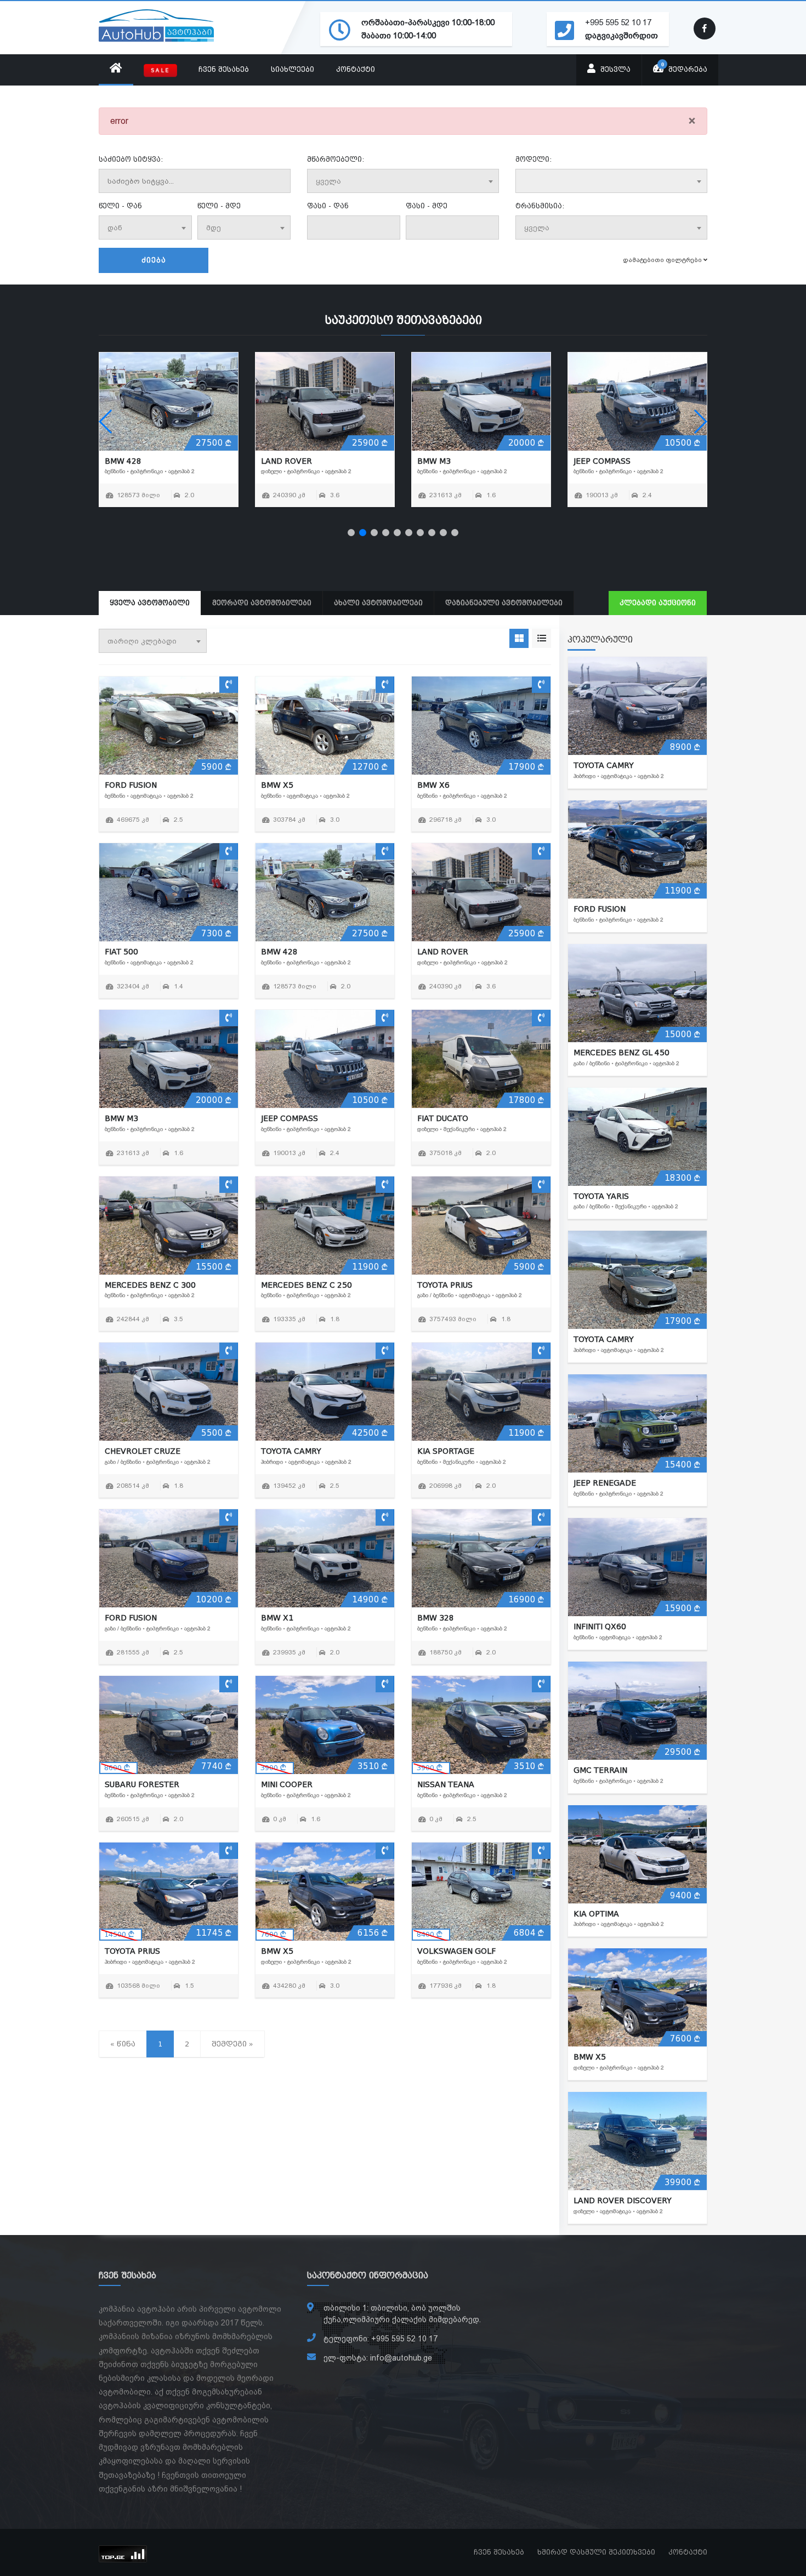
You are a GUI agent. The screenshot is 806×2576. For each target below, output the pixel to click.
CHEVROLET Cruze (143, 1451)
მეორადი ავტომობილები (262, 603)
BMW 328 (436, 1618)
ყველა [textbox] (328, 181)
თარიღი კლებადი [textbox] (142, 641)
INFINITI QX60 (600, 1627)
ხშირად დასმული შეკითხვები (596, 2552)
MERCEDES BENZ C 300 (306, 461)
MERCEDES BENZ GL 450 (621, 1053)
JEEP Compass (290, 1118)
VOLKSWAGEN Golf (456, 1951)
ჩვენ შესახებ (224, 70)
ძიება (154, 260)
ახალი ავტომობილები (378, 603)
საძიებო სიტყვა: (131, 160)
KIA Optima (596, 1914)
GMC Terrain (600, 1770)
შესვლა (614, 70)
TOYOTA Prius (601, 461)
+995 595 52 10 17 (618, 22)
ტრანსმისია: (540, 206)
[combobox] (403, 181)
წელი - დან (120, 206)
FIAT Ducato (130, 461)
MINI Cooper (287, 1784)
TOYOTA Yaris (601, 1196)
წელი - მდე (219, 206)
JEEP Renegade (605, 1483)
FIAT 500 (121, 952)
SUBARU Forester (142, 1784)
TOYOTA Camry (291, 1451)
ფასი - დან (328, 206)
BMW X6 (433, 785)
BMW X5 (277, 785)
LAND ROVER (443, 952)
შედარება (685, 67)
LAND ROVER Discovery (623, 2200)
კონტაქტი (356, 70)
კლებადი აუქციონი (658, 603)
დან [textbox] (115, 228)
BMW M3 (121, 1118)
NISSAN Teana (446, 1784)
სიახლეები (293, 70)
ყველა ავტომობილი (150, 603)
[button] (351, 533)
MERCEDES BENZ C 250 (463, 461)
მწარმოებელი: (336, 160)
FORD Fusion (131, 785)
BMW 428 (279, 952)
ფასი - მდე (427, 206)
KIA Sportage (446, 1451)
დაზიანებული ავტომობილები (504, 603)
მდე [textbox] (214, 228)
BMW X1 (277, 1618)
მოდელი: (533, 160)
